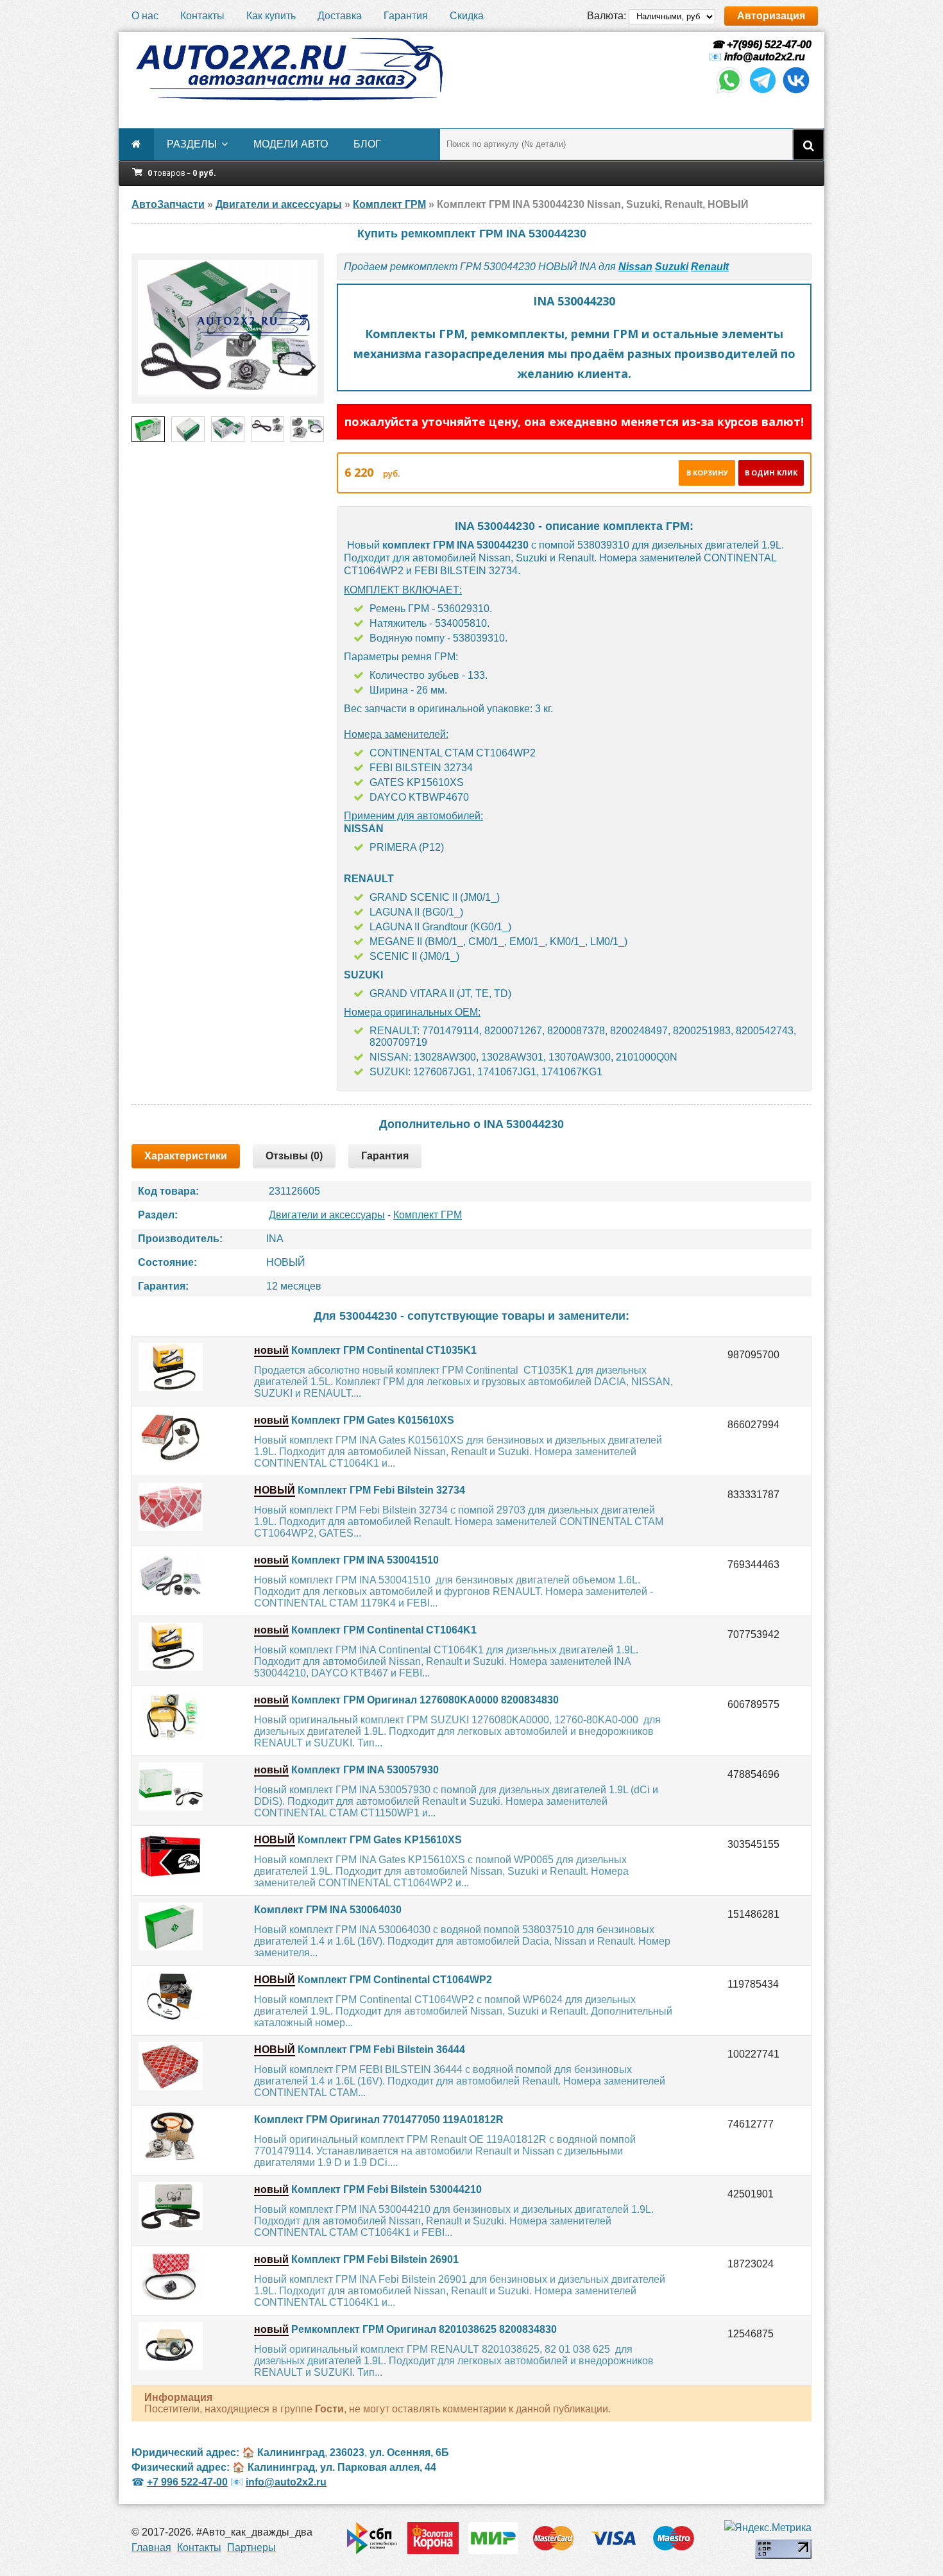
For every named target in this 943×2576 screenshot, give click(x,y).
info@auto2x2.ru (765, 57)
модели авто (291, 144)
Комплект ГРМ (428, 1215)
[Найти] (808, 144)
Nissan (635, 267)
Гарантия (406, 16)
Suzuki (672, 267)
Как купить (271, 16)
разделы (192, 144)
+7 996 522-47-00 (187, 2482)
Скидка (467, 16)
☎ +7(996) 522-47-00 (760, 45)
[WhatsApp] (729, 92)
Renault (710, 267)
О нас (145, 16)
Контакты (202, 16)
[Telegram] (763, 92)
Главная (151, 2547)
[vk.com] (796, 92)
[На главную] (289, 69)
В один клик (771, 473)
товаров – (182, 173)
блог (367, 144)
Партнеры (251, 2547)
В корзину (707, 473)
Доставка (340, 16)
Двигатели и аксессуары (327, 1215)
